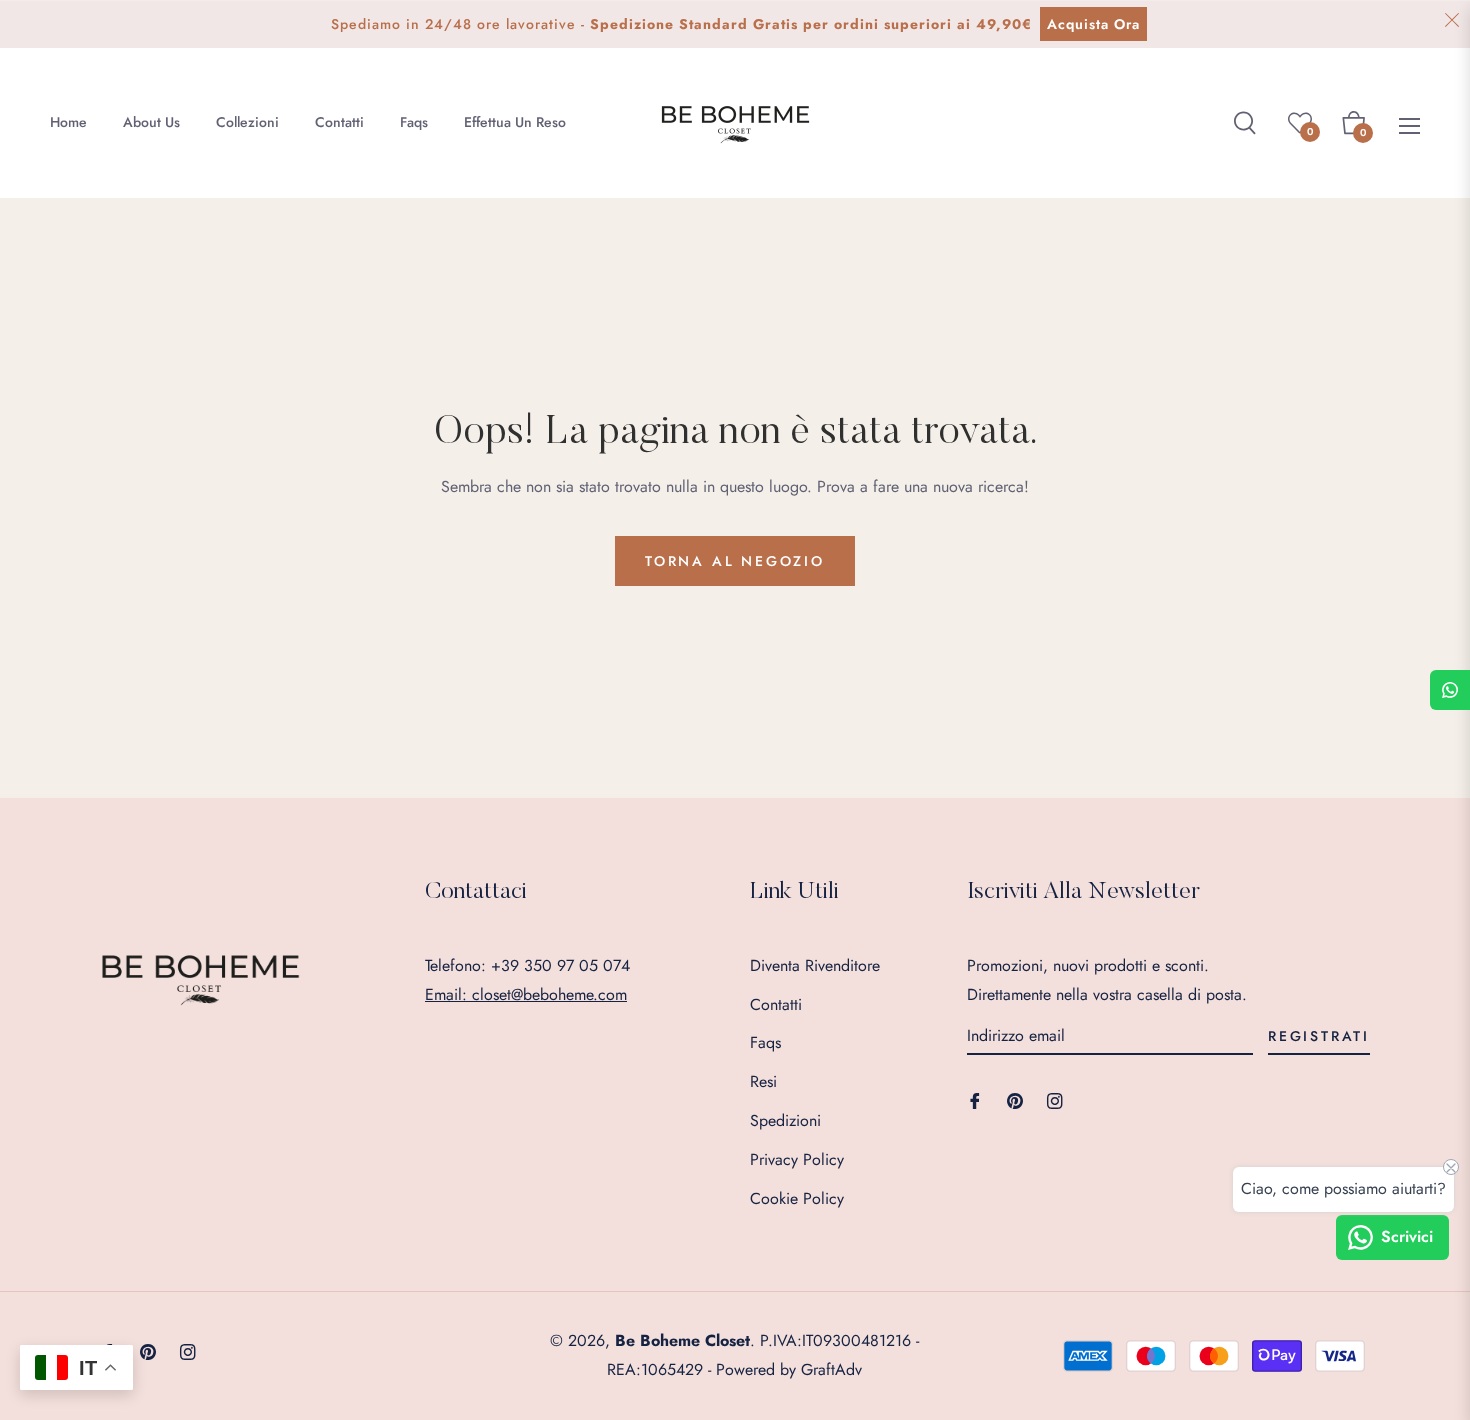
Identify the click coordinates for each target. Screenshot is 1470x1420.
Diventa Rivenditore (815, 965)
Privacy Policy (797, 1159)
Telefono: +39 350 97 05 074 (527, 965)
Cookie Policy (797, 1198)
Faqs (765, 1042)
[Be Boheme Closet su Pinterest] (1015, 1099)
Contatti (776, 1004)
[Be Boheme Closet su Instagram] (1055, 1099)
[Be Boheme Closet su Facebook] (975, 1099)
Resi (763, 1081)
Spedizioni (785, 1120)
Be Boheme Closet (682, 1340)
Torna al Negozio (735, 561)
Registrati (1319, 1036)
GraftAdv (831, 1369)
